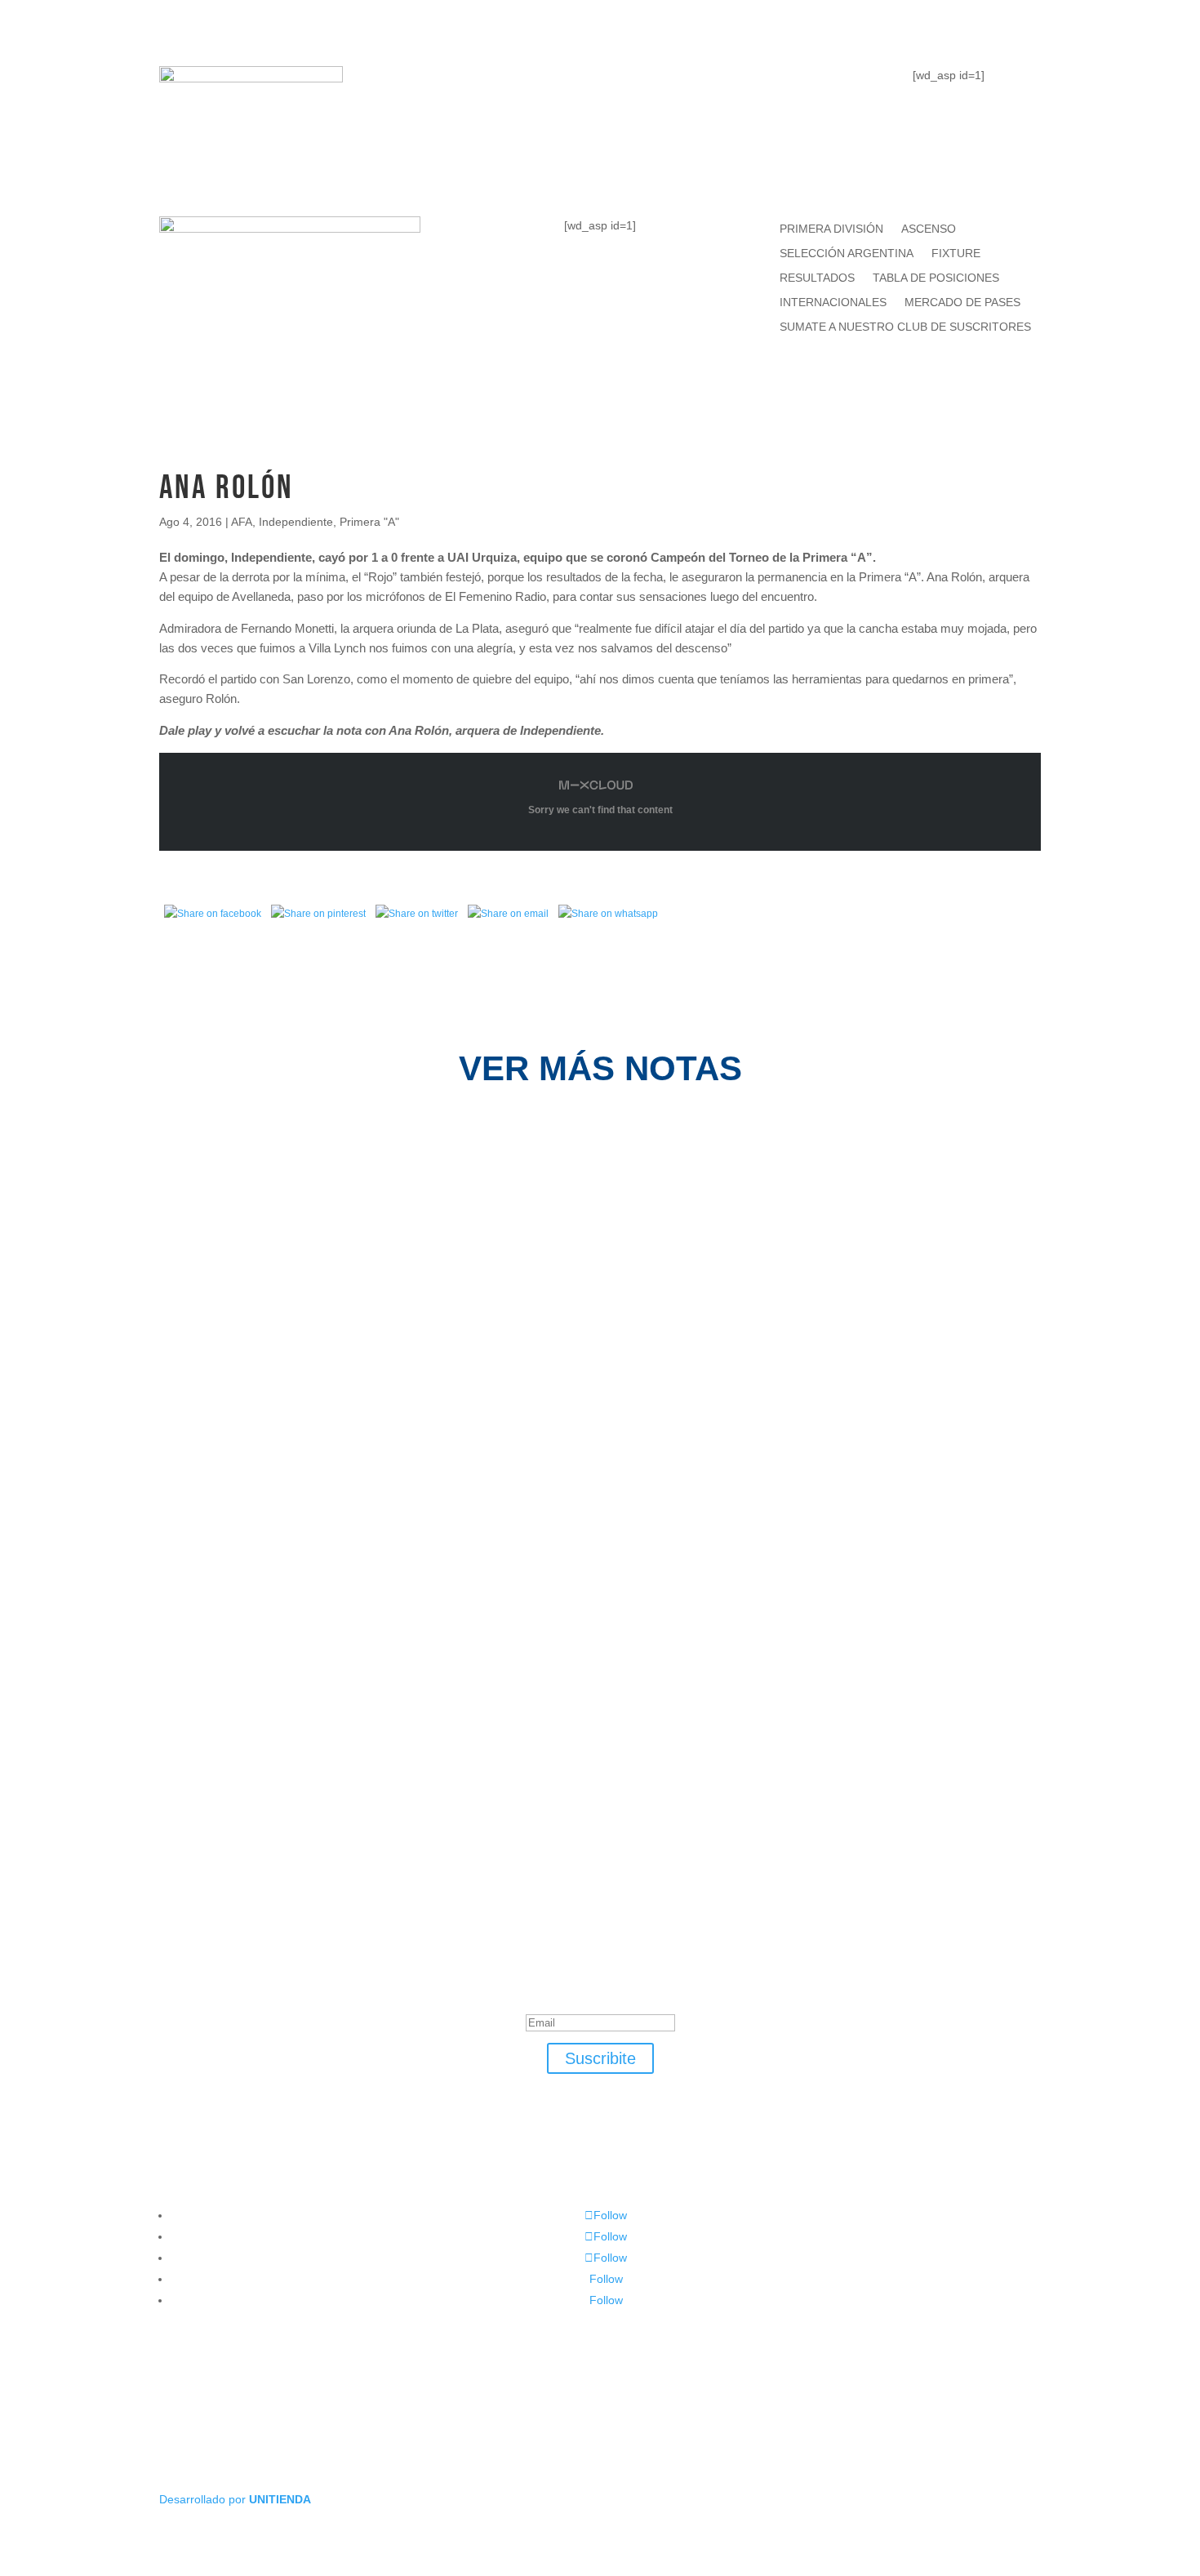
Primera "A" (369, 522)
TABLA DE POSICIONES (543, 87)
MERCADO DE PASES (962, 303)
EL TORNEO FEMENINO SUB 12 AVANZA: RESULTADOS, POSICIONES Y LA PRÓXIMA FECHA (489, 1187)
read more (182, 1248)
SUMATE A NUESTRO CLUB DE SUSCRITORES (905, 327)
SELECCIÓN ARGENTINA (847, 254)
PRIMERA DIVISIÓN (831, 229)
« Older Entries (159, 1720)
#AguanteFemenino (600, 152)
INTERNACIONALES (833, 303)
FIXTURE (713, 87)
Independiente (296, 522)
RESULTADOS (817, 278)
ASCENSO (929, 229)
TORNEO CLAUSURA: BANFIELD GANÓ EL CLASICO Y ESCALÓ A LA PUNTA (422, 1575)
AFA (242, 522)
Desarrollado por (235, 2499)
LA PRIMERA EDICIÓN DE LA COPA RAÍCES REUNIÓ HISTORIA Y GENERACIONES (446, 1380)
